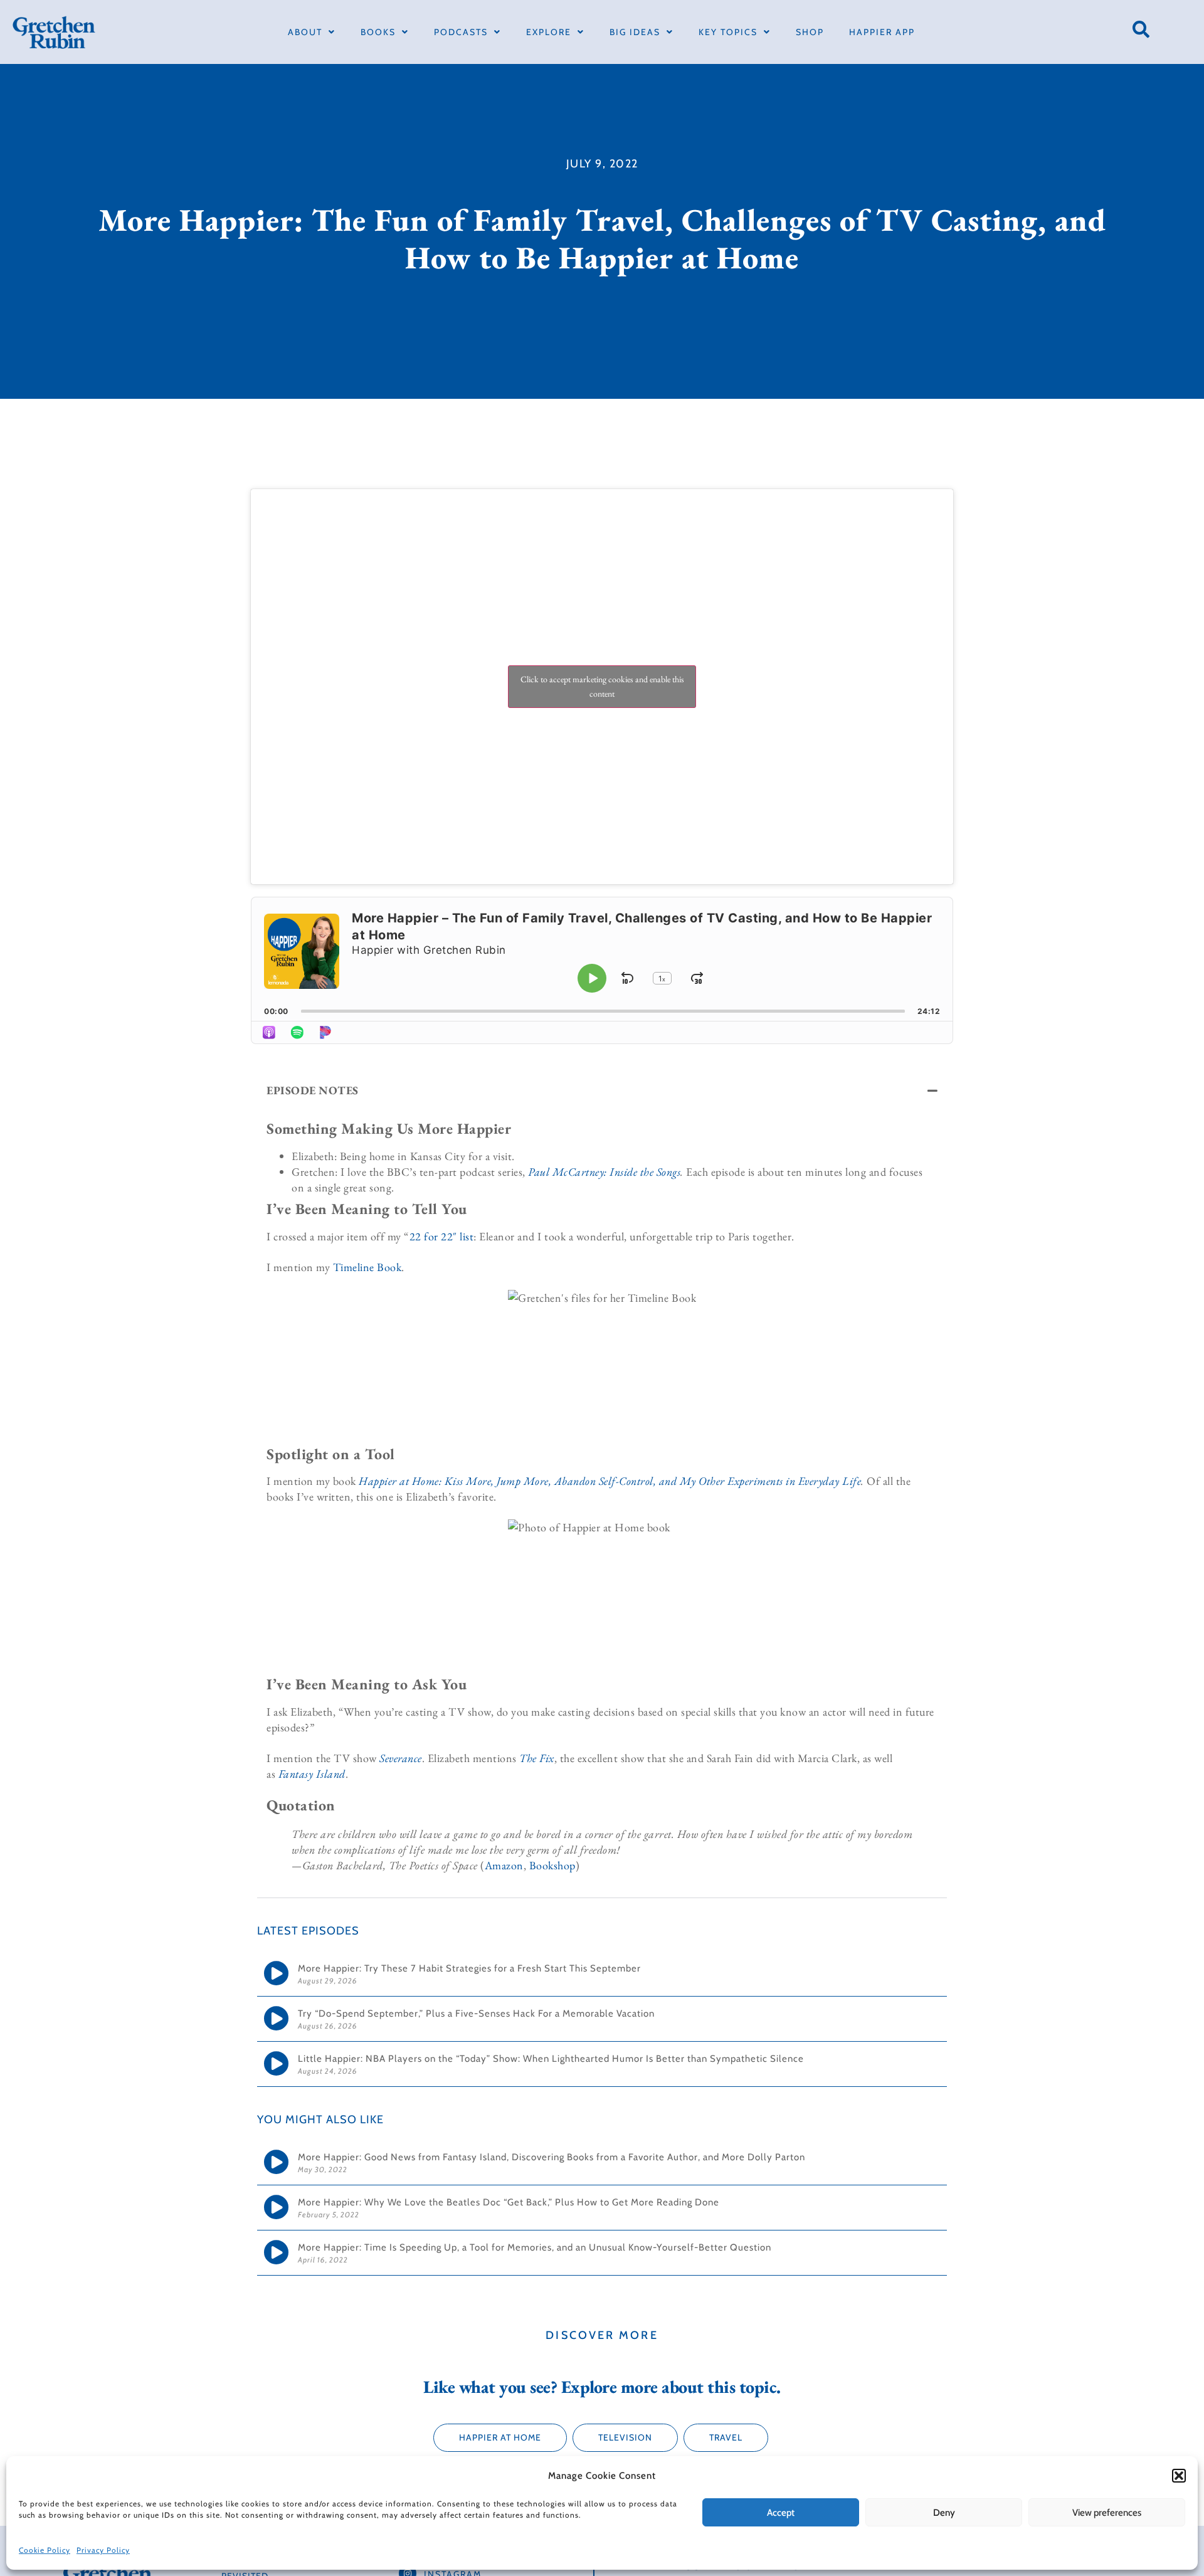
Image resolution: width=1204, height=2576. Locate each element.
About (305, 32)
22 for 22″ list (442, 1236)
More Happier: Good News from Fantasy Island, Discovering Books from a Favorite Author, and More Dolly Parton (552, 2157)
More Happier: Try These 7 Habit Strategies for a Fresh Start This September (471, 1968)
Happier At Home (500, 2437)
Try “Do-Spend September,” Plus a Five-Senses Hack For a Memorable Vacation (478, 2014)
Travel (726, 2437)
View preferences (1107, 2513)
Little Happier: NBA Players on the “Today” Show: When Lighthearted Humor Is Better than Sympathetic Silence (551, 2059)
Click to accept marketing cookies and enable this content (602, 686)
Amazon (504, 1865)
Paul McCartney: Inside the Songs (604, 1172)
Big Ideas (635, 32)
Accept (781, 2513)
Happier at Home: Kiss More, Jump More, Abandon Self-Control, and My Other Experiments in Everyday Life (610, 1481)
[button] (1179, 2476)
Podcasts (461, 32)
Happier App (882, 32)
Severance (401, 1758)
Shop (810, 32)
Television (625, 2437)
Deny (944, 2513)
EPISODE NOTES (313, 1090)
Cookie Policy (45, 2550)
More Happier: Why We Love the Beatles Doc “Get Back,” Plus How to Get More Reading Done (509, 2202)
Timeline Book (367, 1267)
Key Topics (728, 32)
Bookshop (552, 1865)
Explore (549, 32)
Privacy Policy (103, 2550)
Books (378, 32)
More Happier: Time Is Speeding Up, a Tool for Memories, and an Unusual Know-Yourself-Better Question (535, 2247)
